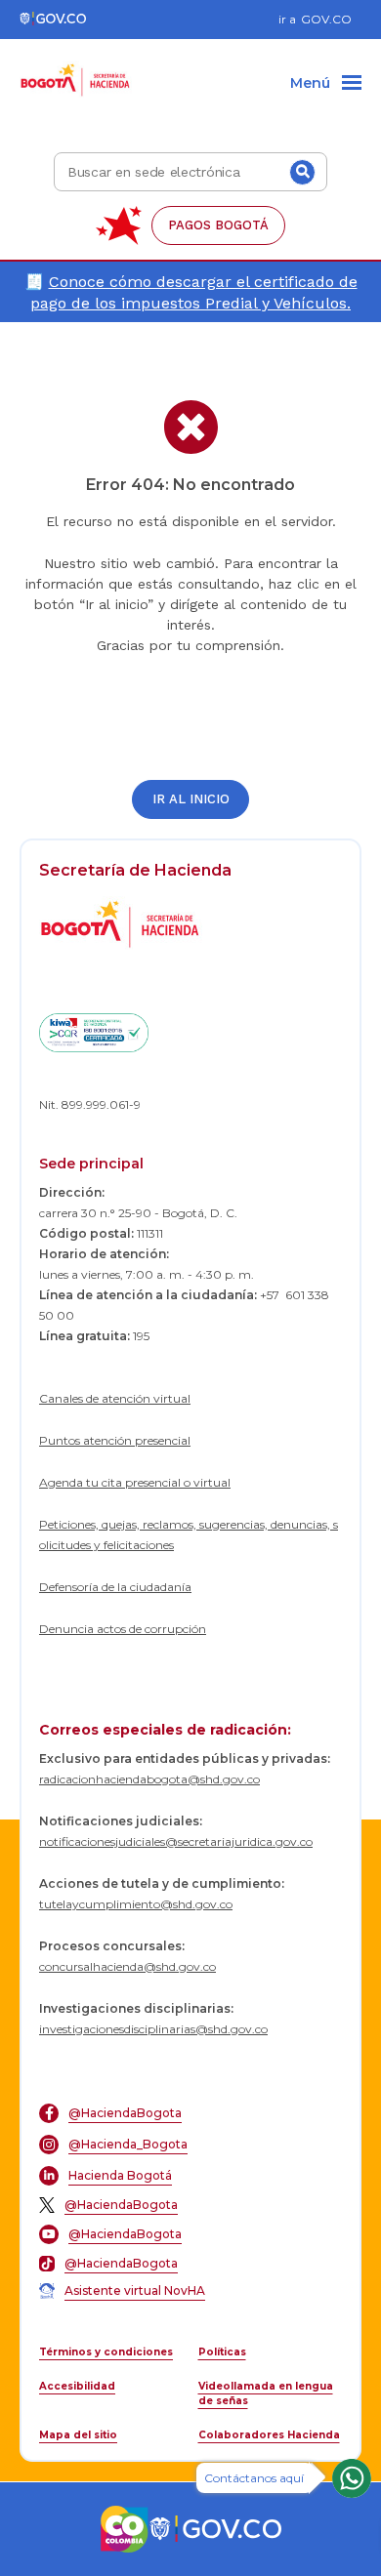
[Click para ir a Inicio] (76, 69)
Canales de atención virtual (115, 1398)
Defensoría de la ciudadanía (115, 1587)
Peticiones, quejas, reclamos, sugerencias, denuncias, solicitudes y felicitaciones (189, 1534)
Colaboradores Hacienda (269, 2435)
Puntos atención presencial (115, 1440)
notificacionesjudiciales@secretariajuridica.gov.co (176, 1841)
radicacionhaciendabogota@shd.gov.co (149, 1779)
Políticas (222, 2352)
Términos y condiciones (106, 2352)
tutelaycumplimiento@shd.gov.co (136, 1904)
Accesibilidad (77, 2386)
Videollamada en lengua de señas (266, 2393)
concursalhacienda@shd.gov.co (127, 1966)
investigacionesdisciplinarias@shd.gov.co (153, 2029)
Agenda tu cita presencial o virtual (135, 1482)
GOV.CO (326, 19)
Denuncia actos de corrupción (123, 1629)
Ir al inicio (191, 799)
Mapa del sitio (78, 2435)
